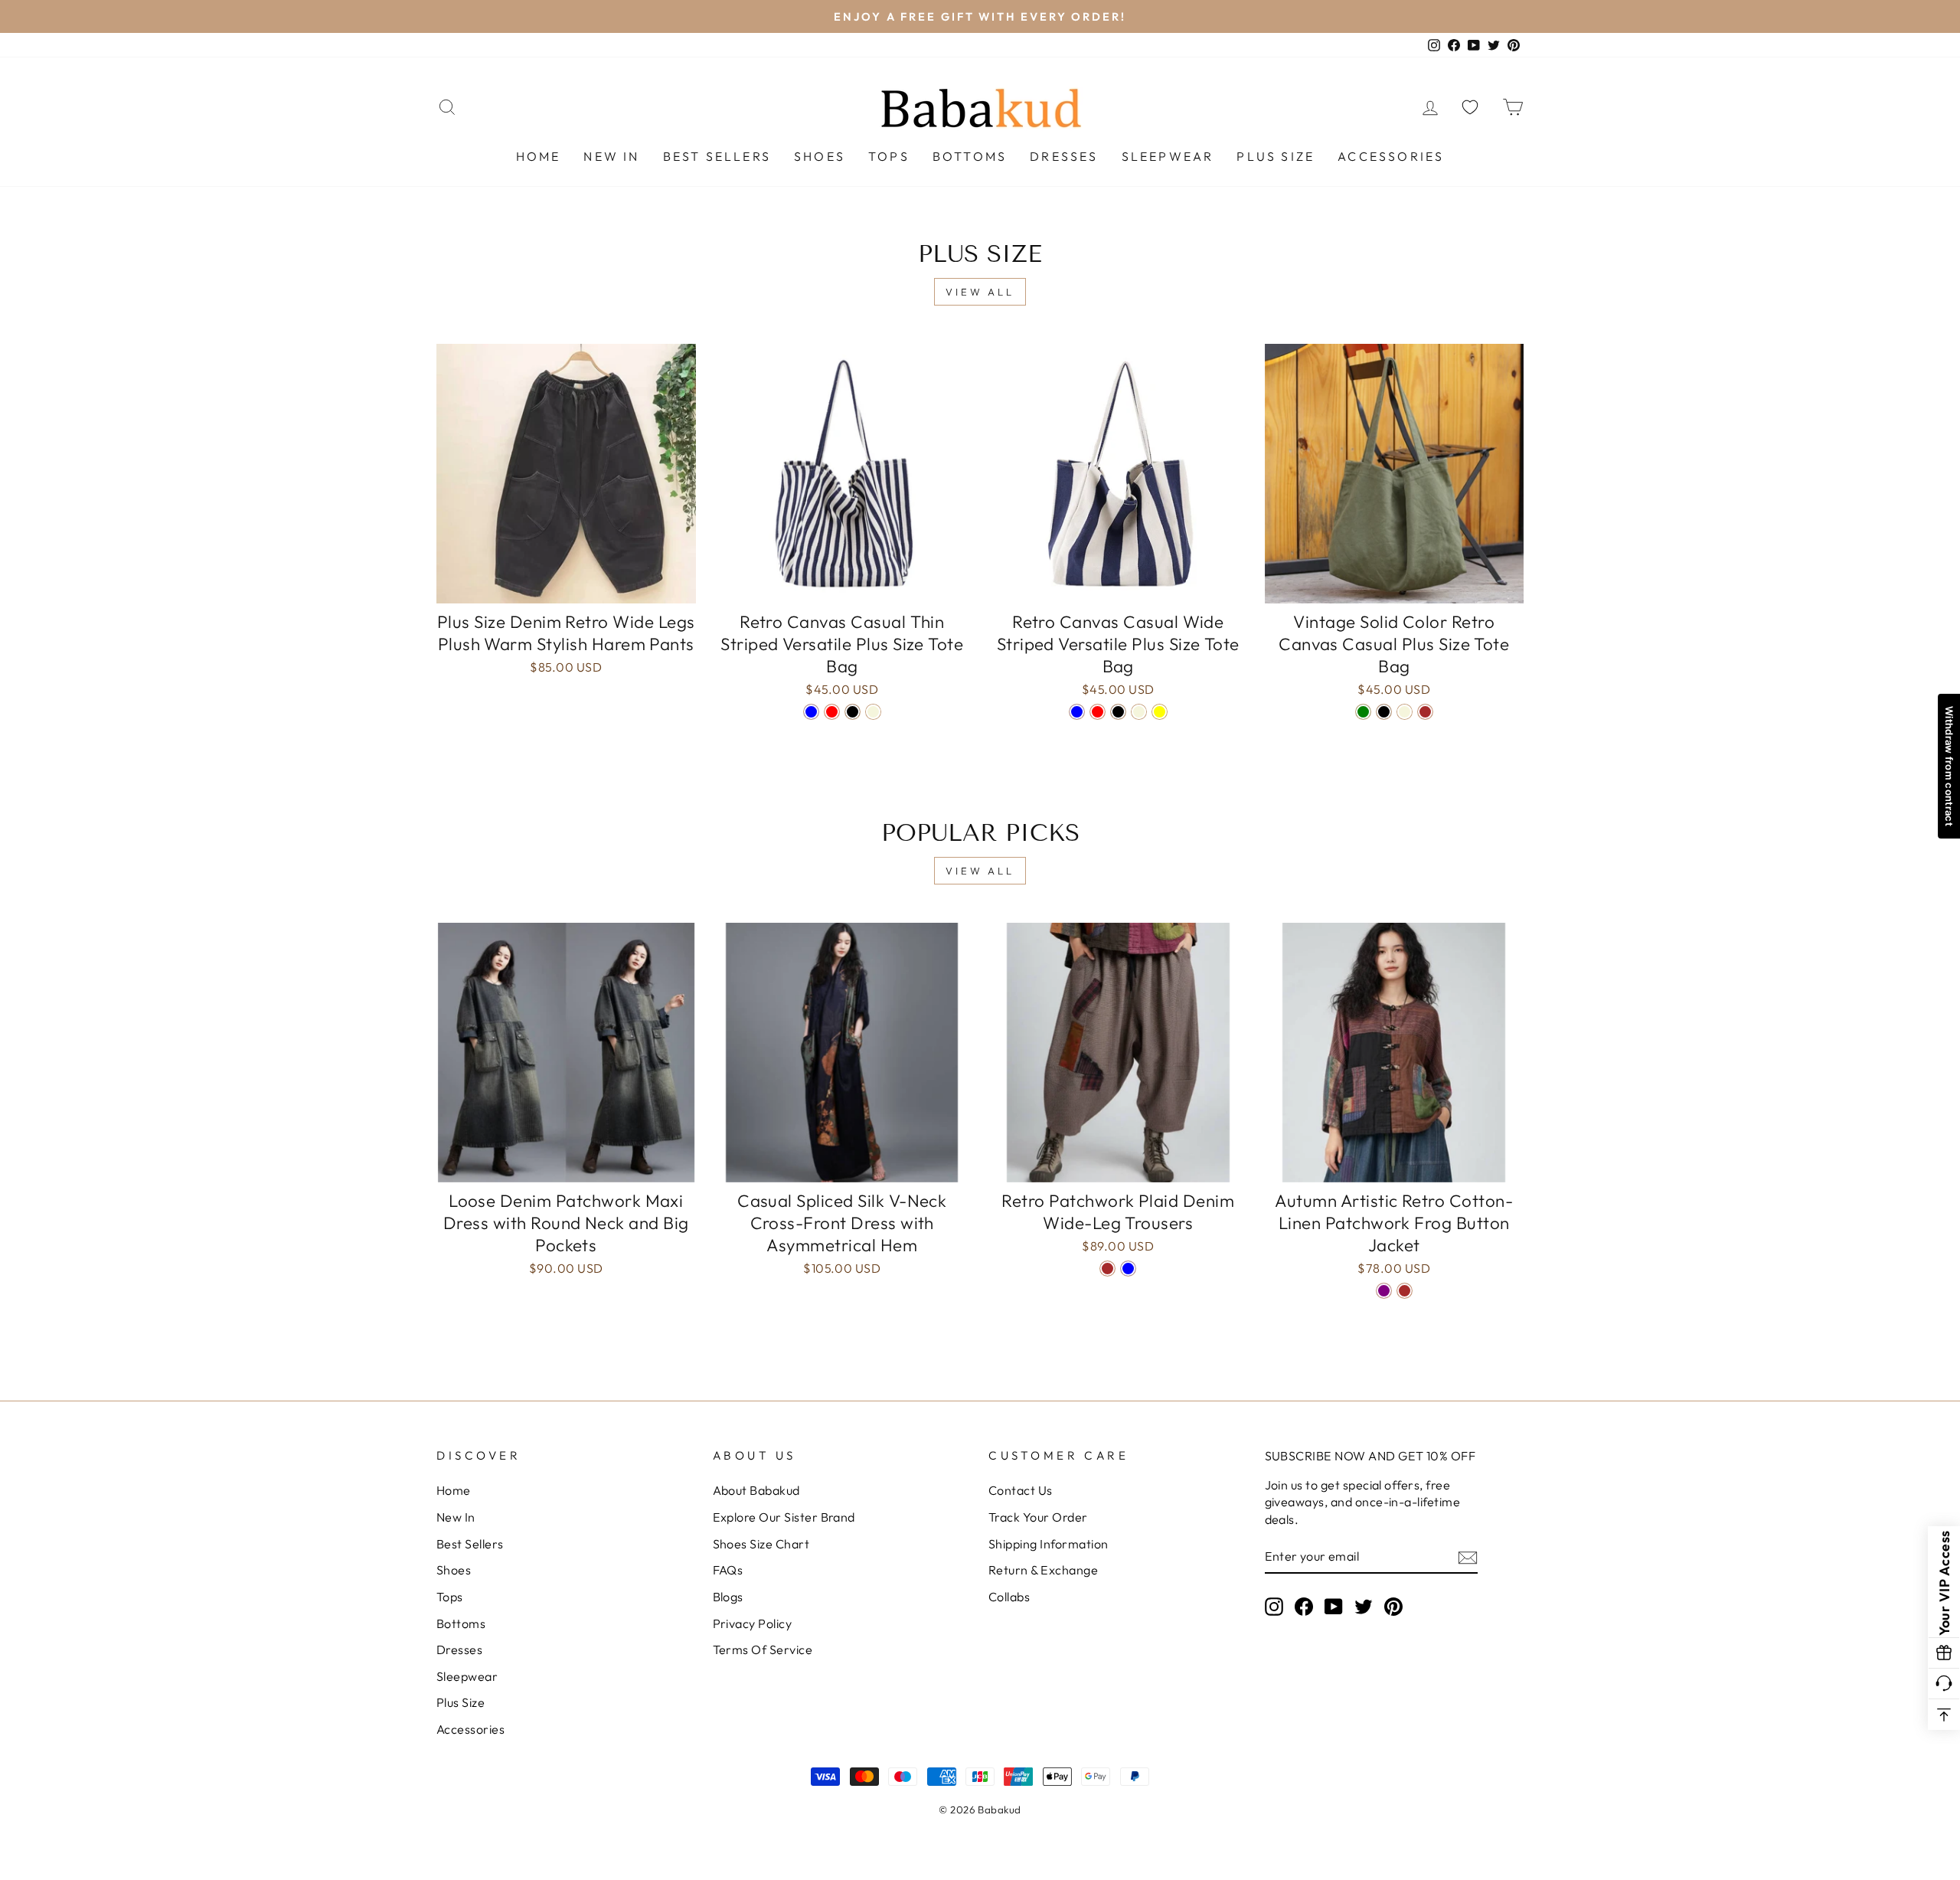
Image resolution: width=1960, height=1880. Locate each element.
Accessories (1391, 156)
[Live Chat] (1944, 1684)
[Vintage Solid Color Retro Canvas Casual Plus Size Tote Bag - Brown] (1425, 712)
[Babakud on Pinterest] (1393, 1606)
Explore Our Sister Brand (784, 1517)
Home (539, 156)
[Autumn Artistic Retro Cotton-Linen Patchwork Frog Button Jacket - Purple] (1384, 1291)
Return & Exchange (1043, 1570)
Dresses (1064, 156)
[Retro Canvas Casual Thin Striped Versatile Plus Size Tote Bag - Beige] (873, 712)
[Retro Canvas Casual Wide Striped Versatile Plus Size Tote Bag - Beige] (1139, 712)
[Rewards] (1944, 1653)
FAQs (728, 1570)
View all (980, 292)
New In (611, 156)
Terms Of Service (763, 1649)
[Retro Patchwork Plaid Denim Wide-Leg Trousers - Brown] (1107, 1269)
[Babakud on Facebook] (1304, 1606)
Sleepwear (1168, 156)
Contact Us (1021, 1490)
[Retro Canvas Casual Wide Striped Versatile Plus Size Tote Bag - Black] (1118, 712)
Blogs (728, 1597)
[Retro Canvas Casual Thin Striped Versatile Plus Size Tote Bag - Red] (832, 712)
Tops (889, 156)
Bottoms (970, 156)
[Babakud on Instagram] (1274, 1606)
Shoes (820, 156)
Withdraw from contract (1949, 766)
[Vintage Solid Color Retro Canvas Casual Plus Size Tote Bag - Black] (1384, 712)
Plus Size (1276, 156)
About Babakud (756, 1490)
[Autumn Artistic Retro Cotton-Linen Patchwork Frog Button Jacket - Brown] (1405, 1291)
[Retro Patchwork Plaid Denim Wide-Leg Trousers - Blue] (1128, 1269)
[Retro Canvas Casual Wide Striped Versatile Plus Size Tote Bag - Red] (1098, 712)
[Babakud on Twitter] (1364, 1606)
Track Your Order (1038, 1517)
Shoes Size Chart (761, 1544)
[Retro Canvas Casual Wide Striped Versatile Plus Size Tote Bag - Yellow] (1160, 712)
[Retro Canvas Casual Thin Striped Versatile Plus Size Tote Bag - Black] (853, 712)
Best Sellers (717, 156)
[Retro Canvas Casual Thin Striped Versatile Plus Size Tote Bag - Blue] (811, 712)
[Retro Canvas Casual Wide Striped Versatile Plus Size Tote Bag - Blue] (1077, 712)
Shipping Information (1049, 1544)
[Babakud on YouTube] (1334, 1606)
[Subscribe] (1468, 1557)
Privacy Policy (753, 1623)
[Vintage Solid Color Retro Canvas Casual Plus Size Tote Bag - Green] (1363, 712)
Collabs (1009, 1597)
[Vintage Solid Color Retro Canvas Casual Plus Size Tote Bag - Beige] (1405, 712)
